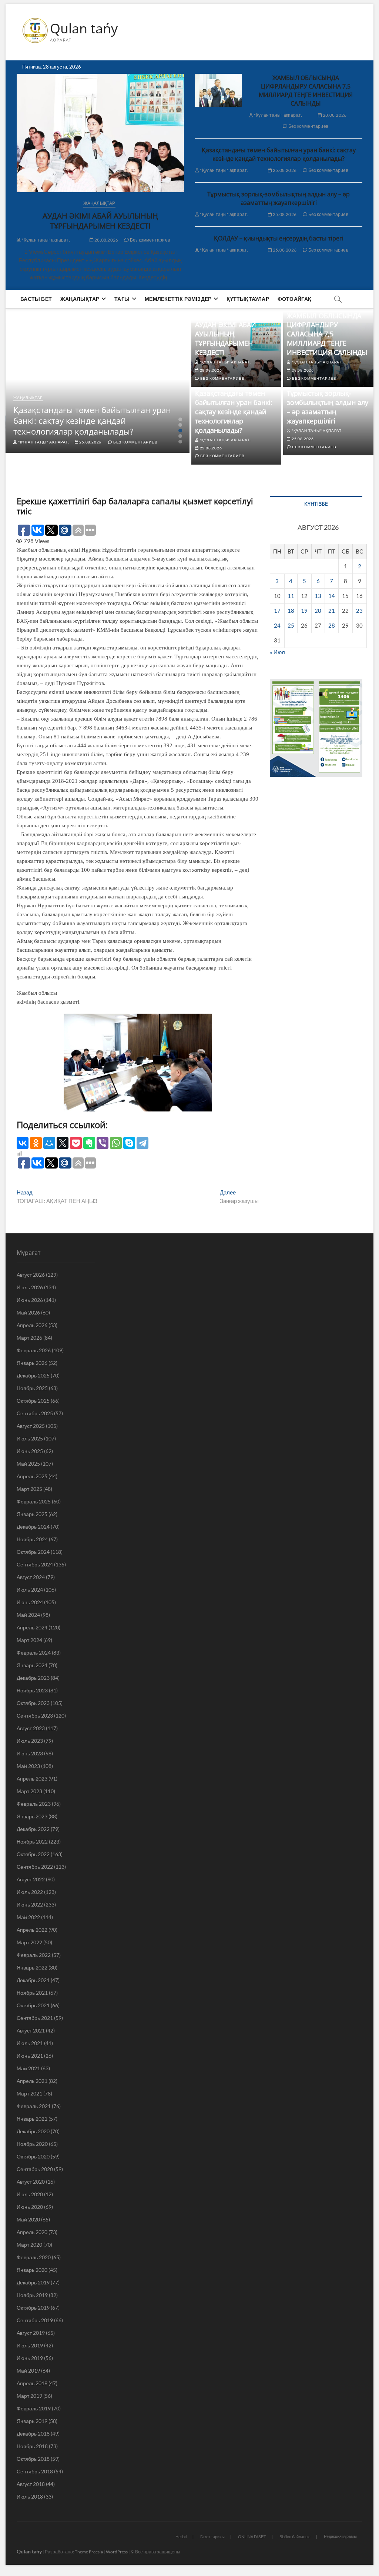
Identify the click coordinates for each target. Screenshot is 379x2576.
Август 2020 (31, 2182)
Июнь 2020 (30, 2207)
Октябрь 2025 (33, 1401)
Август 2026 (31, 1275)
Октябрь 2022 (33, 1854)
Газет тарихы (212, 2537)
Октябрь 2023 (33, 1703)
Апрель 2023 (32, 1779)
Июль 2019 (30, 2345)
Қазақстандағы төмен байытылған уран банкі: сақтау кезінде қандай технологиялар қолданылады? (279, 154)
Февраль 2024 (34, 1653)
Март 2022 (29, 1942)
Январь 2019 (32, 2421)
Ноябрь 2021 (32, 1993)
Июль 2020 (30, 2194)
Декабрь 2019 (33, 2282)
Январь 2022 (32, 1967)
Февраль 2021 (34, 2106)
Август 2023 (31, 1728)
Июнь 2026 (30, 1300)
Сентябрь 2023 (35, 1716)
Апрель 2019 (32, 2383)
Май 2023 (28, 1766)
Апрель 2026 (32, 1325)
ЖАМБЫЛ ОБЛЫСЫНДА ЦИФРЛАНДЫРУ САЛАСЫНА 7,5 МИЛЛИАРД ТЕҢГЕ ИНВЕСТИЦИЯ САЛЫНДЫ (306, 91)
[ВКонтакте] (23, 1143)
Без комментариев (150, 240)
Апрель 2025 (32, 1476)
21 (332, 611)
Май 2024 (28, 1615)
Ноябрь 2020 (32, 2144)
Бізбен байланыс (295, 2537)
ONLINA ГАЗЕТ (252, 2537)
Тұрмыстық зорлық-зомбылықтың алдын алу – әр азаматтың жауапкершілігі (279, 198)
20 (318, 611)
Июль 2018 (30, 2497)
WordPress (117, 2552)
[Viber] (103, 1143)
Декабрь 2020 (33, 2131)
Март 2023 (29, 1791)
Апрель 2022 (32, 1930)
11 (291, 596)
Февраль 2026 (34, 1350)
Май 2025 (28, 1464)
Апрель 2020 (32, 2232)
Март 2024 (29, 1640)
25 (291, 625)
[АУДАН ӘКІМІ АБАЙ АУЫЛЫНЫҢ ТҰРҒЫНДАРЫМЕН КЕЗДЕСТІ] (100, 133)
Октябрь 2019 (33, 2308)
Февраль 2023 (34, 1804)
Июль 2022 (30, 1892)
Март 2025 (29, 1489)
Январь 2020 (32, 2270)
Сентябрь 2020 (35, 2169)
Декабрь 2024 (33, 1527)
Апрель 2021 (32, 2081)
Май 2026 (28, 1312)
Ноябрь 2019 (32, 2295)
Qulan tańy (84, 29)
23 (359, 611)
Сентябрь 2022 (35, 1867)
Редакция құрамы (340, 2536)
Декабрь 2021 (33, 1980)
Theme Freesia (89, 2552)
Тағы (122, 299)
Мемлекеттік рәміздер (178, 299)
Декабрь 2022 (33, 1829)
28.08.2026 (106, 240)
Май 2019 (28, 2371)
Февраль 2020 (34, 2257)
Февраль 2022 (34, 1955)
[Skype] (129, 1143)
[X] (63, 1143)
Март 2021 (29, 2093)
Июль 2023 (30, 1741)
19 (304, 611)
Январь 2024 (32, 1665)
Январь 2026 (32, 1363)
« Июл (277, 652)
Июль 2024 (30, 1590)
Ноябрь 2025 (32, 1388)
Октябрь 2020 (33, 2156)
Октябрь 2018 (33, 2459)
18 (291, 611)
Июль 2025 (30, 1438)
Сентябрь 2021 (35, 2018)
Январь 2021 (32, 2119)
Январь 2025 (32, 1514)
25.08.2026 (284, 170)
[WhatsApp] (116, 1143)
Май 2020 (28, 2219)
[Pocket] (76, 1143)
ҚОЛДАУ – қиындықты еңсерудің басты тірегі (279, 238)
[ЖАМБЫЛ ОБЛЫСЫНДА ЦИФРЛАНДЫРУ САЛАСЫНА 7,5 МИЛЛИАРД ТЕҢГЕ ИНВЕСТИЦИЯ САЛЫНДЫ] (218, 90)
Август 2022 (31, 1879)
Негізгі (181, 2537)
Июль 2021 (30, 2043)
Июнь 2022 (30, 1904)
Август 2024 (31, 1577)
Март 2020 (29, 2245)
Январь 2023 (32, 1816)
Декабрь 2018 (33, 2434)
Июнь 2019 (30, 2358)
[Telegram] (142, 1143)
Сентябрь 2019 (35, 2320)
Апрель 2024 (32, 1627)
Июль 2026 (30, 1287)
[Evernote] (89, 1143)
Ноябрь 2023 (32, 1690)
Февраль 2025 (34, 1501)
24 (277, 625)
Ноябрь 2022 (32, 1842)
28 (332, 625)
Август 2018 (31, 2484)
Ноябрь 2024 (32, 1539)
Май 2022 (28, 1917)
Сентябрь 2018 (35, 2471)
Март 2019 (29, 2396)
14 (332, 596)
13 (318, 596)
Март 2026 (29, 1338)
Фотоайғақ (295, 299)
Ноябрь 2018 (32, 2446)
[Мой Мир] (49, 1143)
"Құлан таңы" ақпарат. (45, 240)
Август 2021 (31, 2030)
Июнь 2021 (30, 2056)
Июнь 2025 (30, 1451)
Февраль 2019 (34, 2408)
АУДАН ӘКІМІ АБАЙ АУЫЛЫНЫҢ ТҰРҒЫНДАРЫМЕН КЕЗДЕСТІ (100, 221)
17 (277, 611)
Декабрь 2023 (33, 1678)
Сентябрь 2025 (35, 1413)
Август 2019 (31, 2333)
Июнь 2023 (30, 1753)
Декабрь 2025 (33, 1375)
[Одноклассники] (36, 1143)
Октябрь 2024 (33, 1552)
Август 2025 (31, 1426)
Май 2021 (28, 2068)
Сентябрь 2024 (35, 1564)
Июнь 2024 (30, 1602)
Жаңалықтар (99, 203)
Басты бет (36, 299)
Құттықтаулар (248, 299)
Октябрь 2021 (33, 2005)
